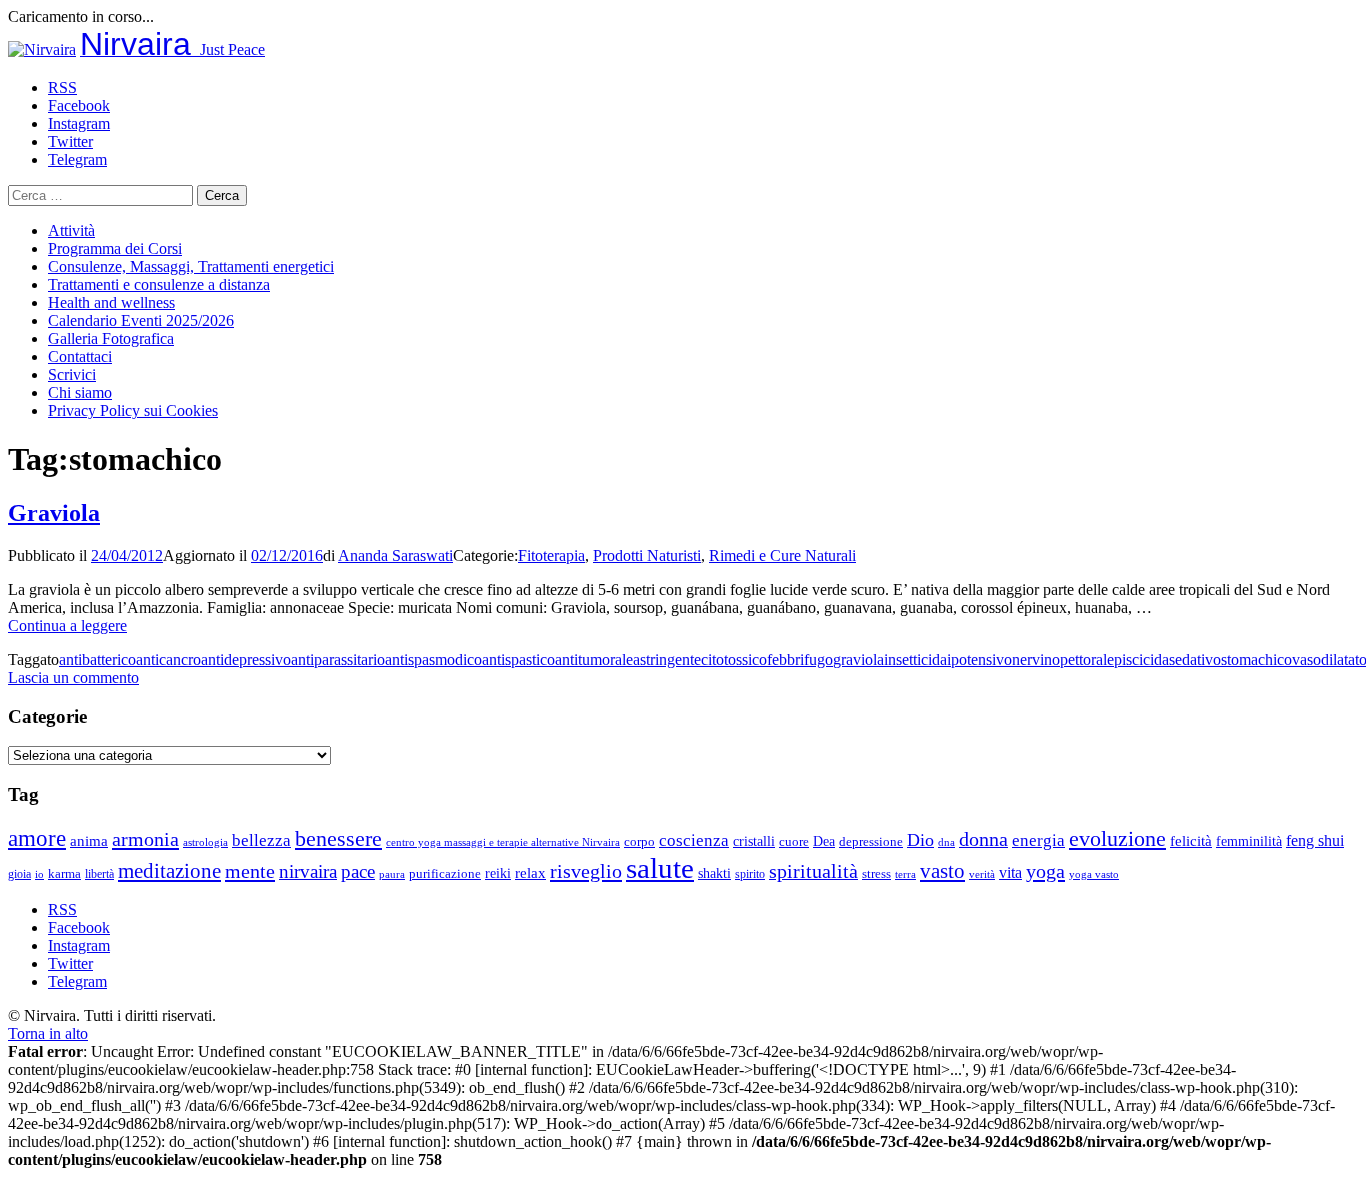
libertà (99, 874)
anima (89, 841)
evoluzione (1117, 838)
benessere (338, 838)
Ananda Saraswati (395, 555)
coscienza (694, 840)
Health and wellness (111, 302)
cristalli (754, 841)
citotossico (734, 659)
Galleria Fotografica (111, 338)
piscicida (1141, 659)
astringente (667, 659)
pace (358, 871)
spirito (750, 874)
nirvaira (308, 871)
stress (876, 874)
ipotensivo (979, 659)
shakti (714, 873)
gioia (19, 874)
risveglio (586, 871)
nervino (1036, 659)
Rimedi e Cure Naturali (782, 555)
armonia (145, 839)
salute (660, 868)
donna (983, 839)
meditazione (169, 871)
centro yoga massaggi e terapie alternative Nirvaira (503, 842)
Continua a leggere (67, 625)
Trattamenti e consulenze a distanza (159, 284)
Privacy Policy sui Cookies (133, 410)
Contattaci (80, 356)
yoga (1045, 871)
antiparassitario (338, 659)
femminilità (1249, 841)
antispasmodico (433, 659)
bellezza (261, 840)
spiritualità (813, 871)
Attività (71, 230)
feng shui (1315, 840)
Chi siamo (80, 392)
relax (530, 872)
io (39, 874)
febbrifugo (800, 659)
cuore (794, 842)
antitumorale (594, 659)
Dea (824, 841)
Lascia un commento (73, 677)
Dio (920, 840)
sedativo (1195, 659)
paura (392, 874)
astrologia (205, 842)
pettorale (1087, 659)
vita (1010, 873)
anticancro (168, 659)
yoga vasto (1094, 874)
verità (982, 874)
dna (946, 842)
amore (37, 838)
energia (1038, 840)
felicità (1191, 840)
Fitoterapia (551, 555)
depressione (871, 842)
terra (905, 874)
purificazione (445, 873)
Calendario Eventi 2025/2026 (141, 320)
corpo (639, 841)
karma (64, 874)
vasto (942, 871)
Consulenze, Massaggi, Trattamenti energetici (191, 266)
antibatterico (97, 659)
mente (250, 871)
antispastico (518, 659)
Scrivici (72, 374)
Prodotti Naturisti (647, 555)
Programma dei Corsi (115, 248)
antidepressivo (246, 659)
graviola (858, 659)
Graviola (54, 513)
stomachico (1256, 659)
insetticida (915, 659)
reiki (498, 873)
